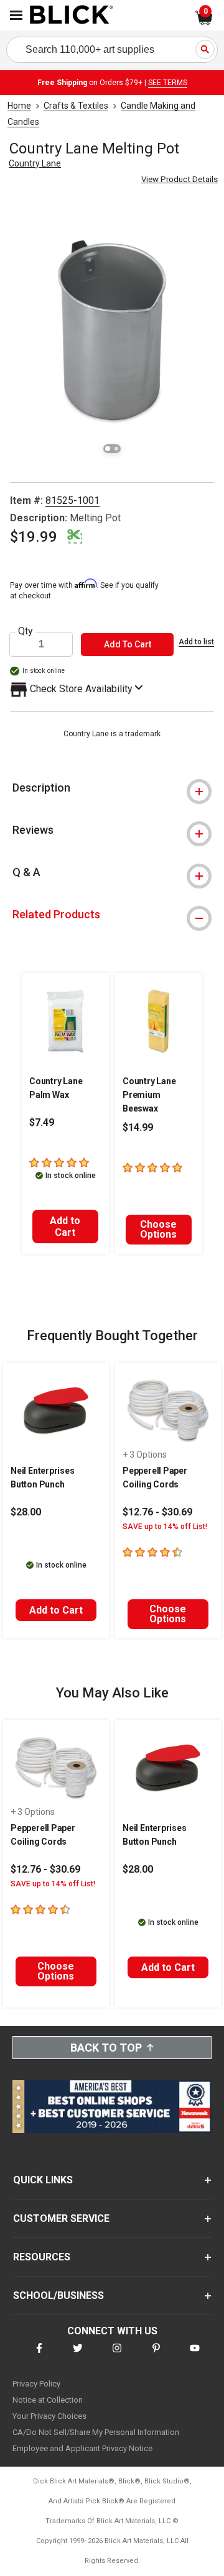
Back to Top (106, 2048)
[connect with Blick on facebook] (39, 2356)
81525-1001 (72, 500)
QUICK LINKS (43, 2180)
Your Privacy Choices (49, 2416)
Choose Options (158, 1229)
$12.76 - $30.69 (157, 1512)
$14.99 (138, 1127)
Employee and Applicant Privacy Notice (82, 2448)
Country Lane (35, 163)
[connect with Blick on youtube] (195, 2356)
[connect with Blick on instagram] (117, 2356)
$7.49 (42, 1122)
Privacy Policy (36, 2384)
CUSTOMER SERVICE (61, 2218)
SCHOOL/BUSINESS (58, 2295)
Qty (26, 631)
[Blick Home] (72, 16)
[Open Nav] (16, 15)
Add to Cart (65, 1226)
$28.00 (26, 1512)
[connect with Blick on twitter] (78, 2356)
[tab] (112, 788)
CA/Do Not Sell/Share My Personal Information (96, 2432)
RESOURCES (42, 2257)
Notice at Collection (48, 2400)
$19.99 (34, 537)
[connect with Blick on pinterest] (156, 2356)
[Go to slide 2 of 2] (116, 449)
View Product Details (180, 179)
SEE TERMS (168, 83)
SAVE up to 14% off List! (165, 1527)
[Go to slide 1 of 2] (108, 449)
